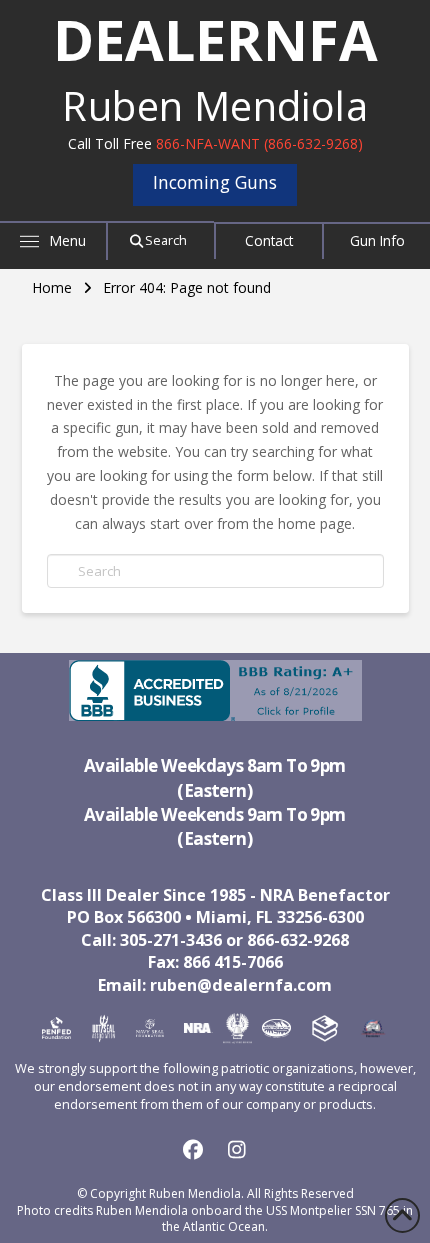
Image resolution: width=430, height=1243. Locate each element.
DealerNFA (215, 39)
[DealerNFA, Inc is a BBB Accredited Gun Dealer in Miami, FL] (215, 690)
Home (52, 287)
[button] (54, 240)
